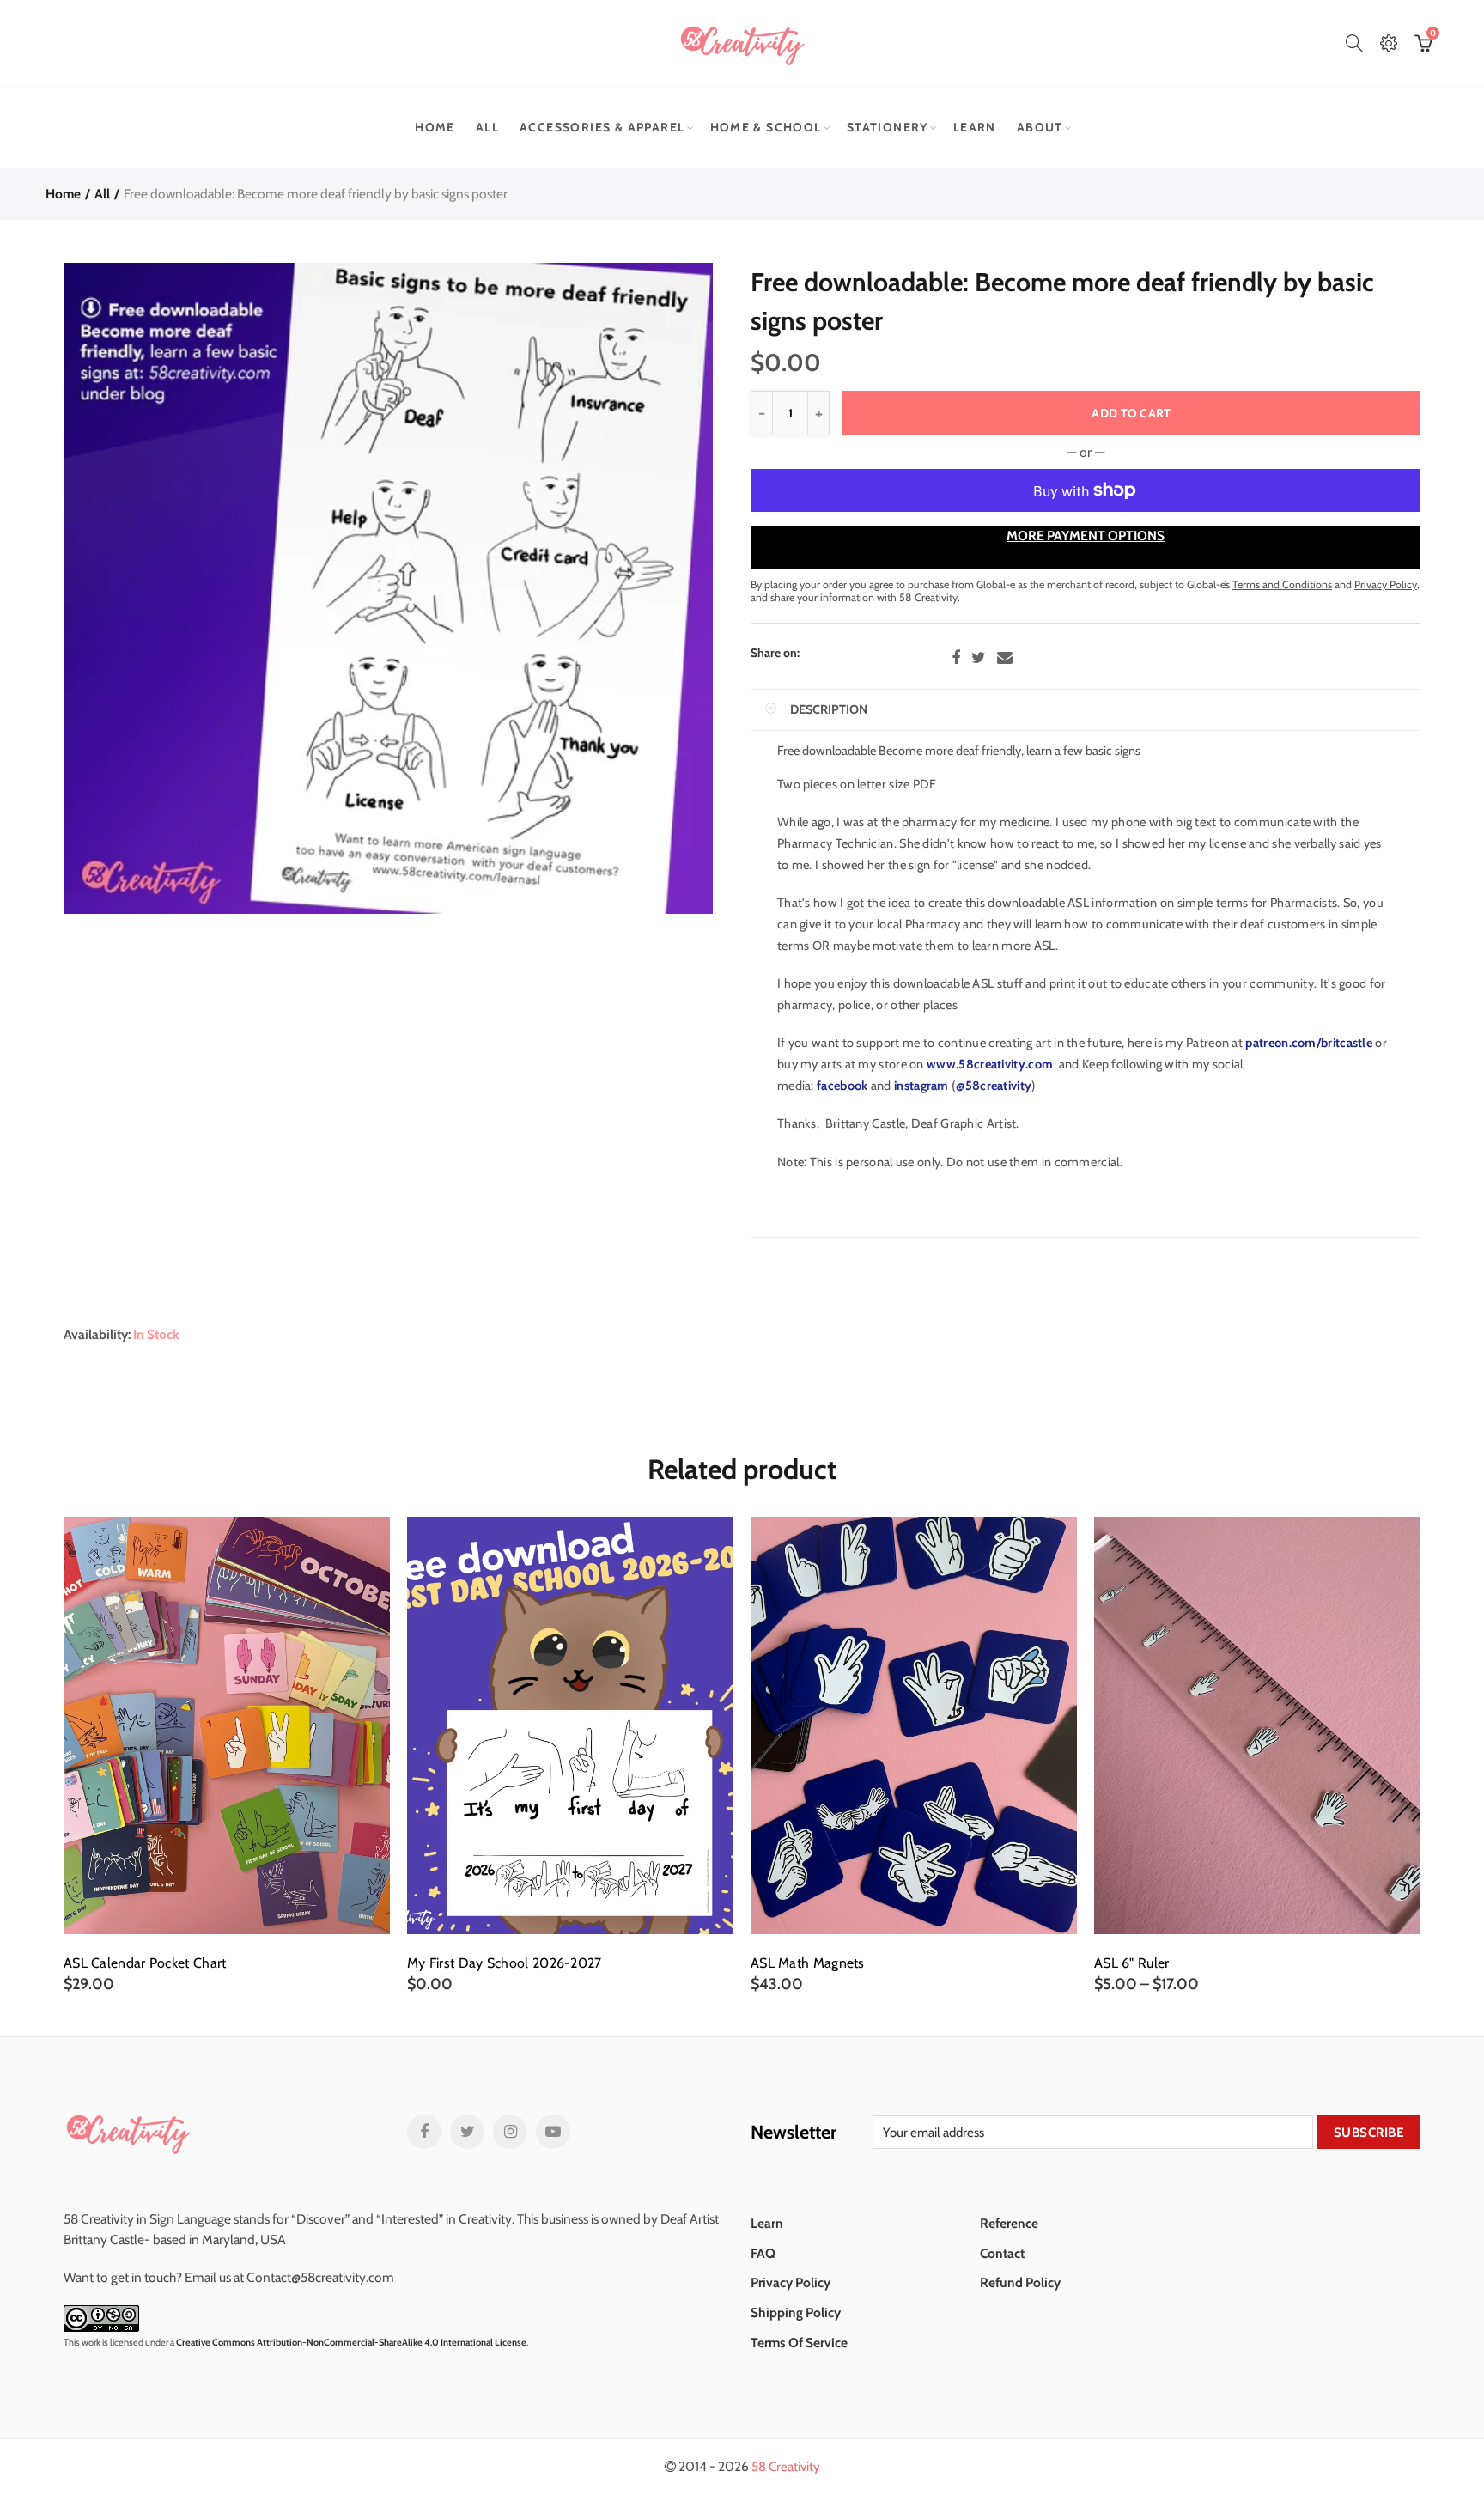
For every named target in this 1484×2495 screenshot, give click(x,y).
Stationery (888, 127)
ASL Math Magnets (808, 1963)
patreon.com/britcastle (1308, 1043)
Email (1005, 658)
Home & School (766, 127)
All (487, 127)
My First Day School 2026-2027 (505, 1963)
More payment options (1086, 536)
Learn (975, 127)
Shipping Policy (796, 2312)
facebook (842, 1086)
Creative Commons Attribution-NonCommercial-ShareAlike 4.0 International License (351, 2342)
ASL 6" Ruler (1132, 1963)
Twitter (979, 658)
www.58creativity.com (988, 1064)
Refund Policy (1020, 2282)
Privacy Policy (791, 2282)
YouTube (553, 2132)
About (1040, 127)
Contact (1002, 2253)
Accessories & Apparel (602, 127)
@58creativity (994, 1086)
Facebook (956, 658)
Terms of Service (799, 2343)
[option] (227, 1755)
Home (435, 127)
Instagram (510, 2132)
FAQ (763, 2253)
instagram (921, 1086)
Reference (1009, 2223)
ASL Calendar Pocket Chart (145, 1963)
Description (829, 709)
